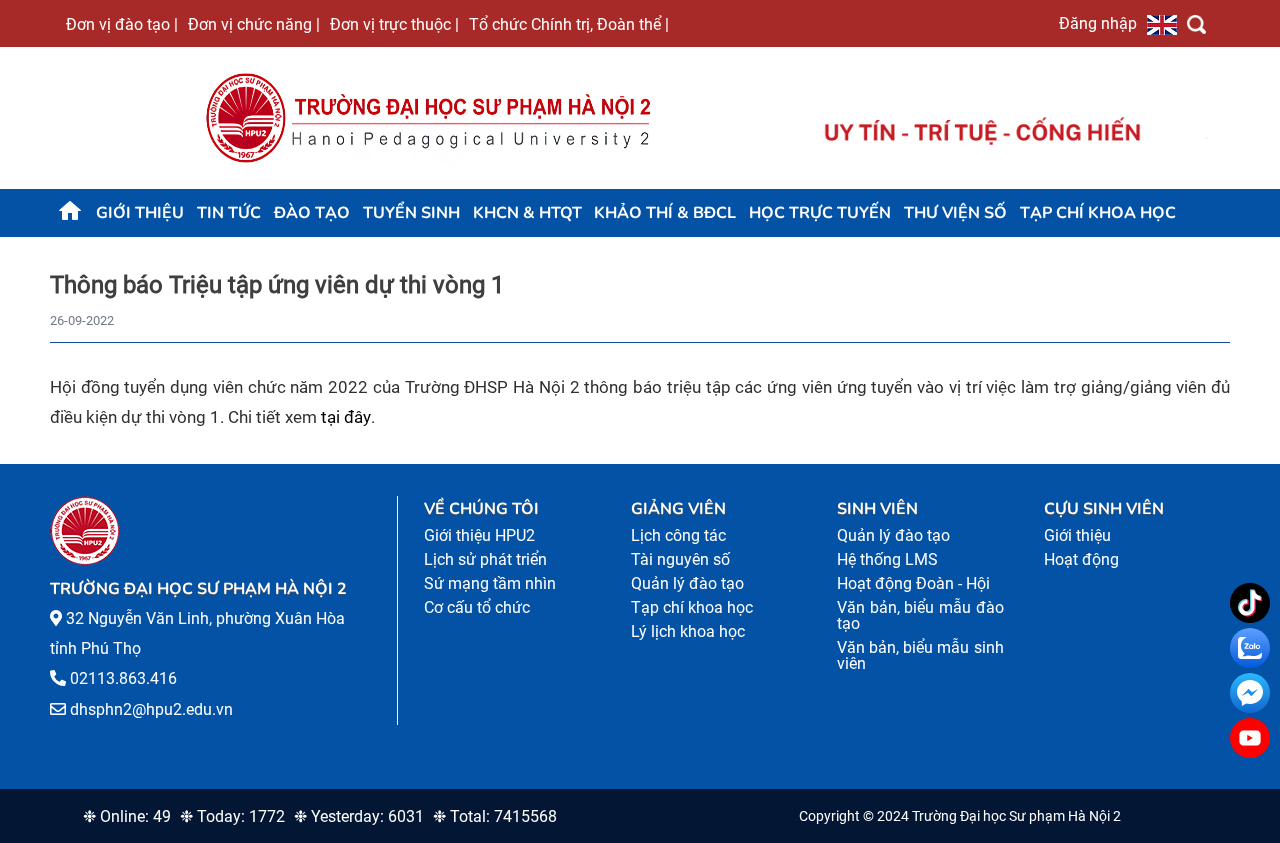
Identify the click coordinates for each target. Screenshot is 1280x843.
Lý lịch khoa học (688, 631)
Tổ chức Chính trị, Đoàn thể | (569, 24)
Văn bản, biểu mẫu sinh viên (920, 655)
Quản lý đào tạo (687, 583)
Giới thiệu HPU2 (479, 535)
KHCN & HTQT (527, 213)
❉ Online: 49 (127, 816)
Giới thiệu (140, 213)
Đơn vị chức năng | (254, 24)
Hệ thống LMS (887, 559)
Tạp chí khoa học (1098, 213)
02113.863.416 (123, 678)
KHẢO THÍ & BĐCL (665, 213)
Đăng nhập (1098, 23)
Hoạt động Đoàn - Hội (913, 583)
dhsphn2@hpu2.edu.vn (151, 709)
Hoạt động (1081, 559)
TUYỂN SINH (411, 213)
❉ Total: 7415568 (495, 816)
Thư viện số (955, 213)
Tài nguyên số (680, 559)
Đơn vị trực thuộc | (394, 24)
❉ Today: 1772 (232, 816)
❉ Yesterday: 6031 (359, 816)
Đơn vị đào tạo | (122, 24)
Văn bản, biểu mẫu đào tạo (920, 615)
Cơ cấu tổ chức (477, 607)
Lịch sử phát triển (485, 559)
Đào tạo (312, 213)
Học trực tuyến (820, 213)
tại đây (346, 417)
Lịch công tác (678, 535)
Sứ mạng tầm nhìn (490, 583)
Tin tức (229, 213)
